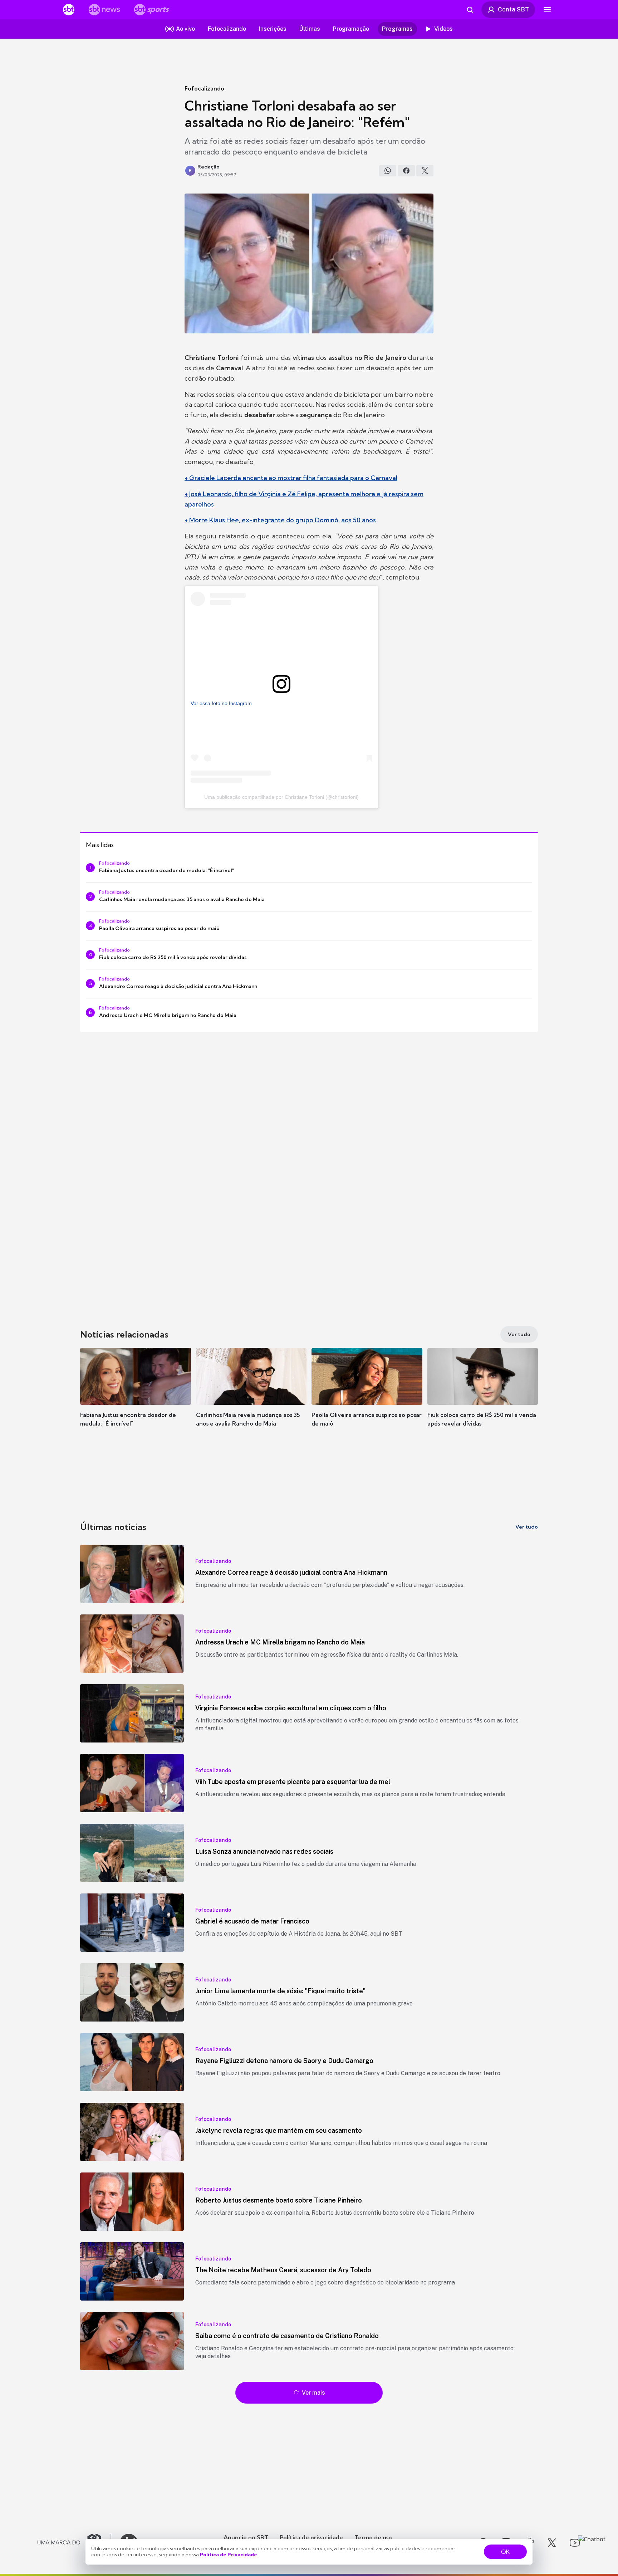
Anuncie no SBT (246, 2537)
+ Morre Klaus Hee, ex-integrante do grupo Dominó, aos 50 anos (280, 520)
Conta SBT (513, 9)
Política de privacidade (311, 2537)
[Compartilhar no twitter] (425, 171)
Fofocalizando (204, 88)
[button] (136, 1398)
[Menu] (547, 10)
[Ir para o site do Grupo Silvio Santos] (74, 2543)
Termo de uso (373, 2537)
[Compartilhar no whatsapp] (388, 171)
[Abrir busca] (470, 10)
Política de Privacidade (229, 2555)
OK (505, 2552)
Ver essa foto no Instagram (221, 703)
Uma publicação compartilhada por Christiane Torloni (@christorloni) (281, 797)
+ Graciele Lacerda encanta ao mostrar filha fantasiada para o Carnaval (291, 478)
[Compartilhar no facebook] (406, 171)
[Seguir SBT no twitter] (552, 2543)
